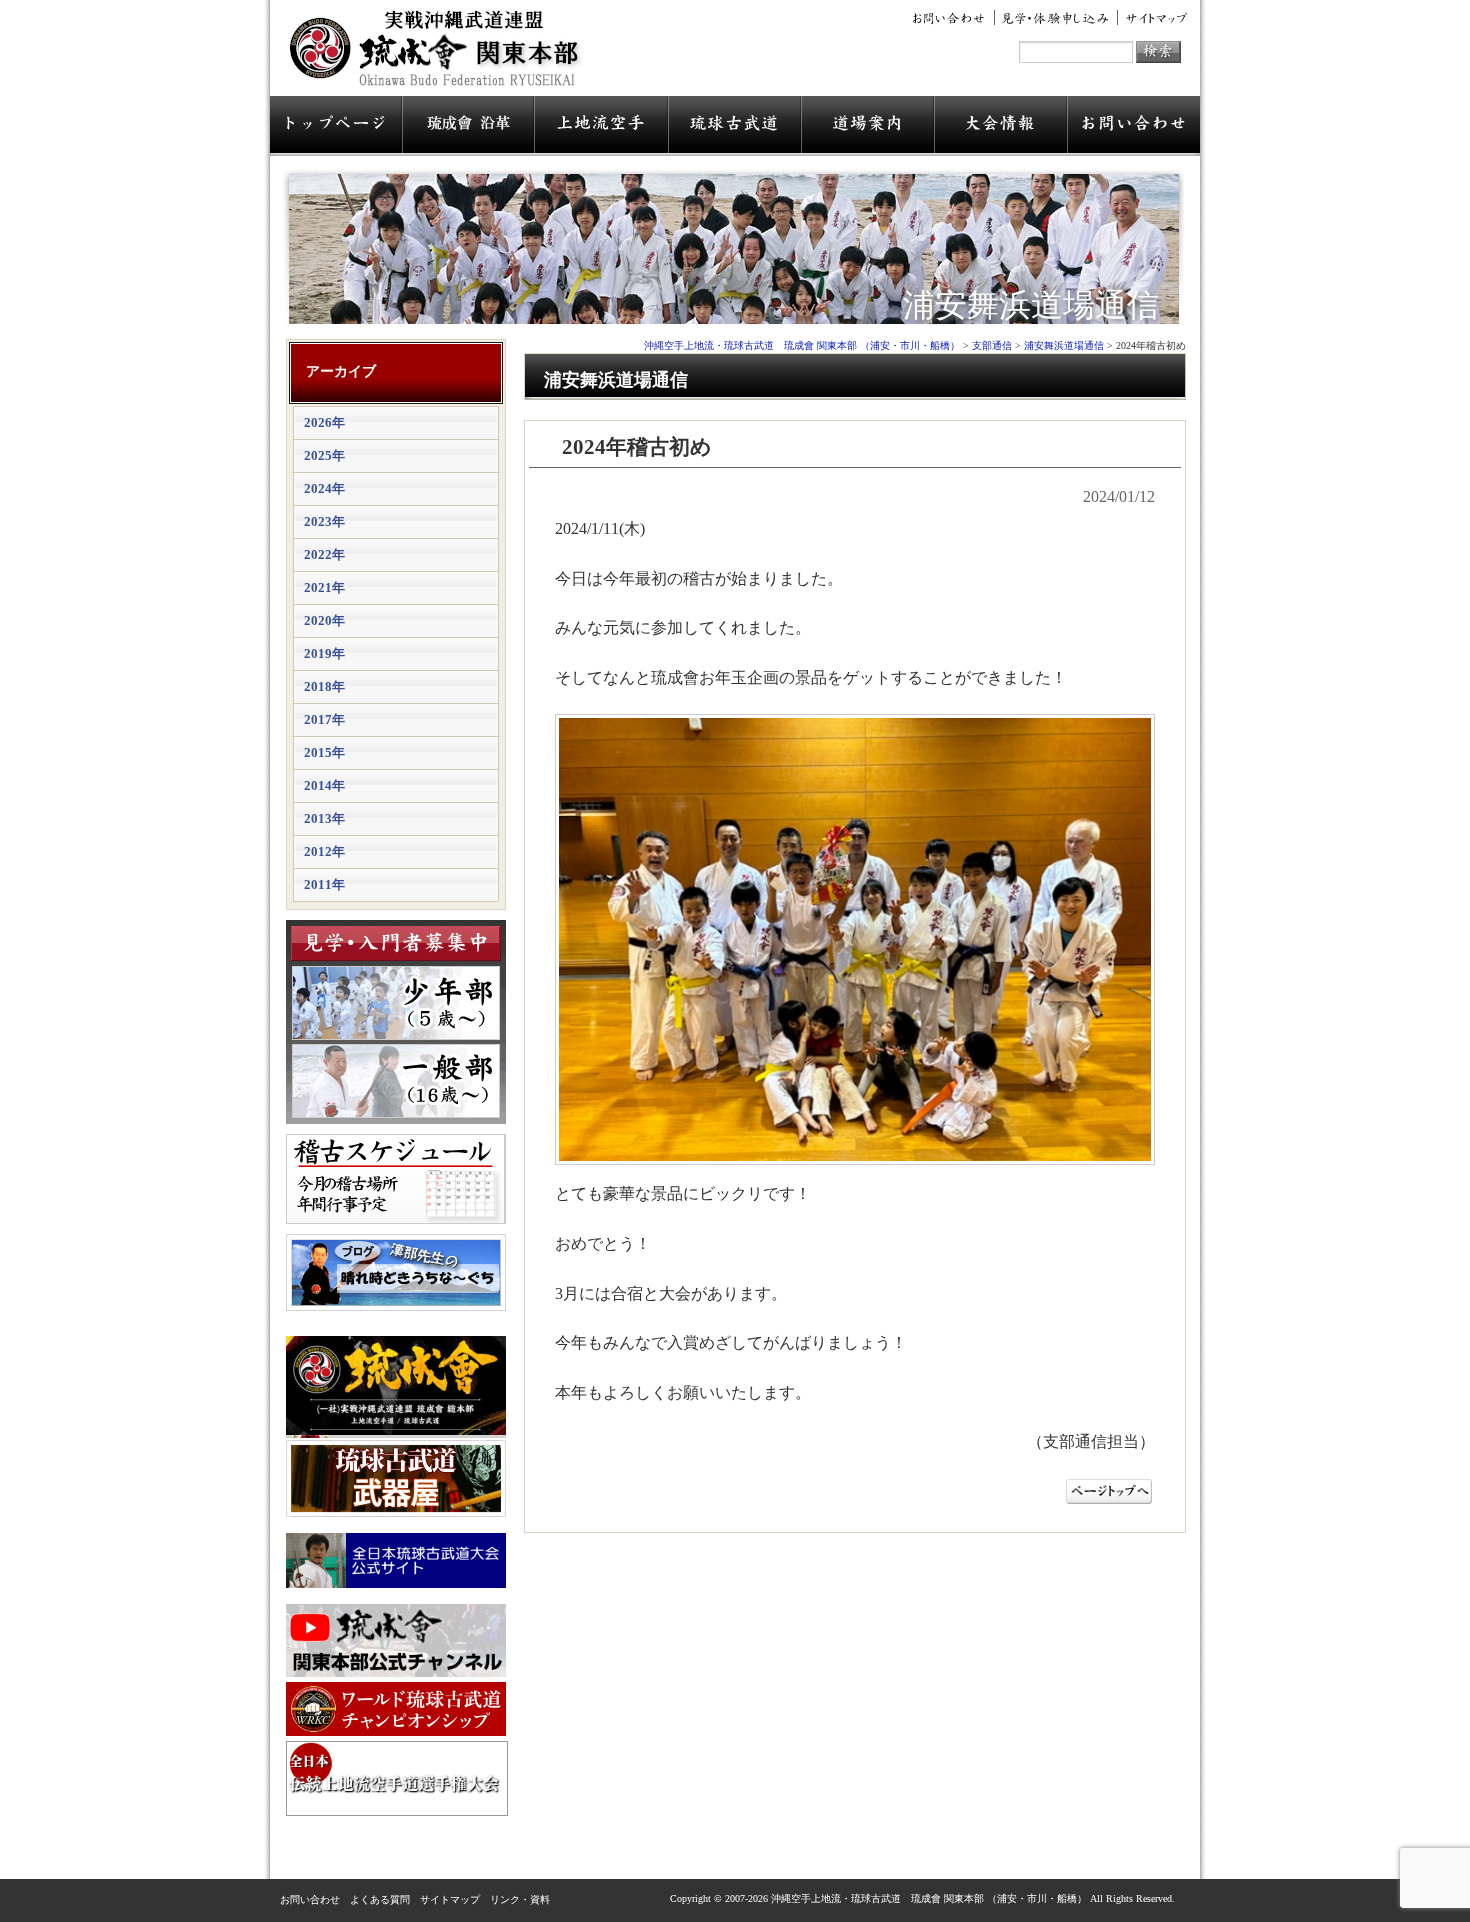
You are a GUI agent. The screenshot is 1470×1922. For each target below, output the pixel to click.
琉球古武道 (734, 126)
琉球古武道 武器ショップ (396, 1478)
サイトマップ (1153, 18)
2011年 (324, 884)
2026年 (324, 422)
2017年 (324, 719)
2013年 (324, 818)
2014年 (324, 785)
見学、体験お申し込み (1056, 18)
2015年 (324, 752)
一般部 (396, 1081)
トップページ (336, 126)
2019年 (324, 653)
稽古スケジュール (396, 1179)
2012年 (324, 851)
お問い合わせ (952, 18)
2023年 (324, 521)
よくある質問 (380, 1899)
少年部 (396, 1003)
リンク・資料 (520, 1899)
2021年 (324, 587)
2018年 (324, 686)
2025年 (324, 455)
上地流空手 (601, 126)
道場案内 (867, 126)
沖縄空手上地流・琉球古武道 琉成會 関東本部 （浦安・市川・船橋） (440, 56)
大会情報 (1001, 126)
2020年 (324, 620)
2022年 (324, 554)
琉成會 (468, 126)
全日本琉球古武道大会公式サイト (396, 1560)
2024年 (324, 488)
